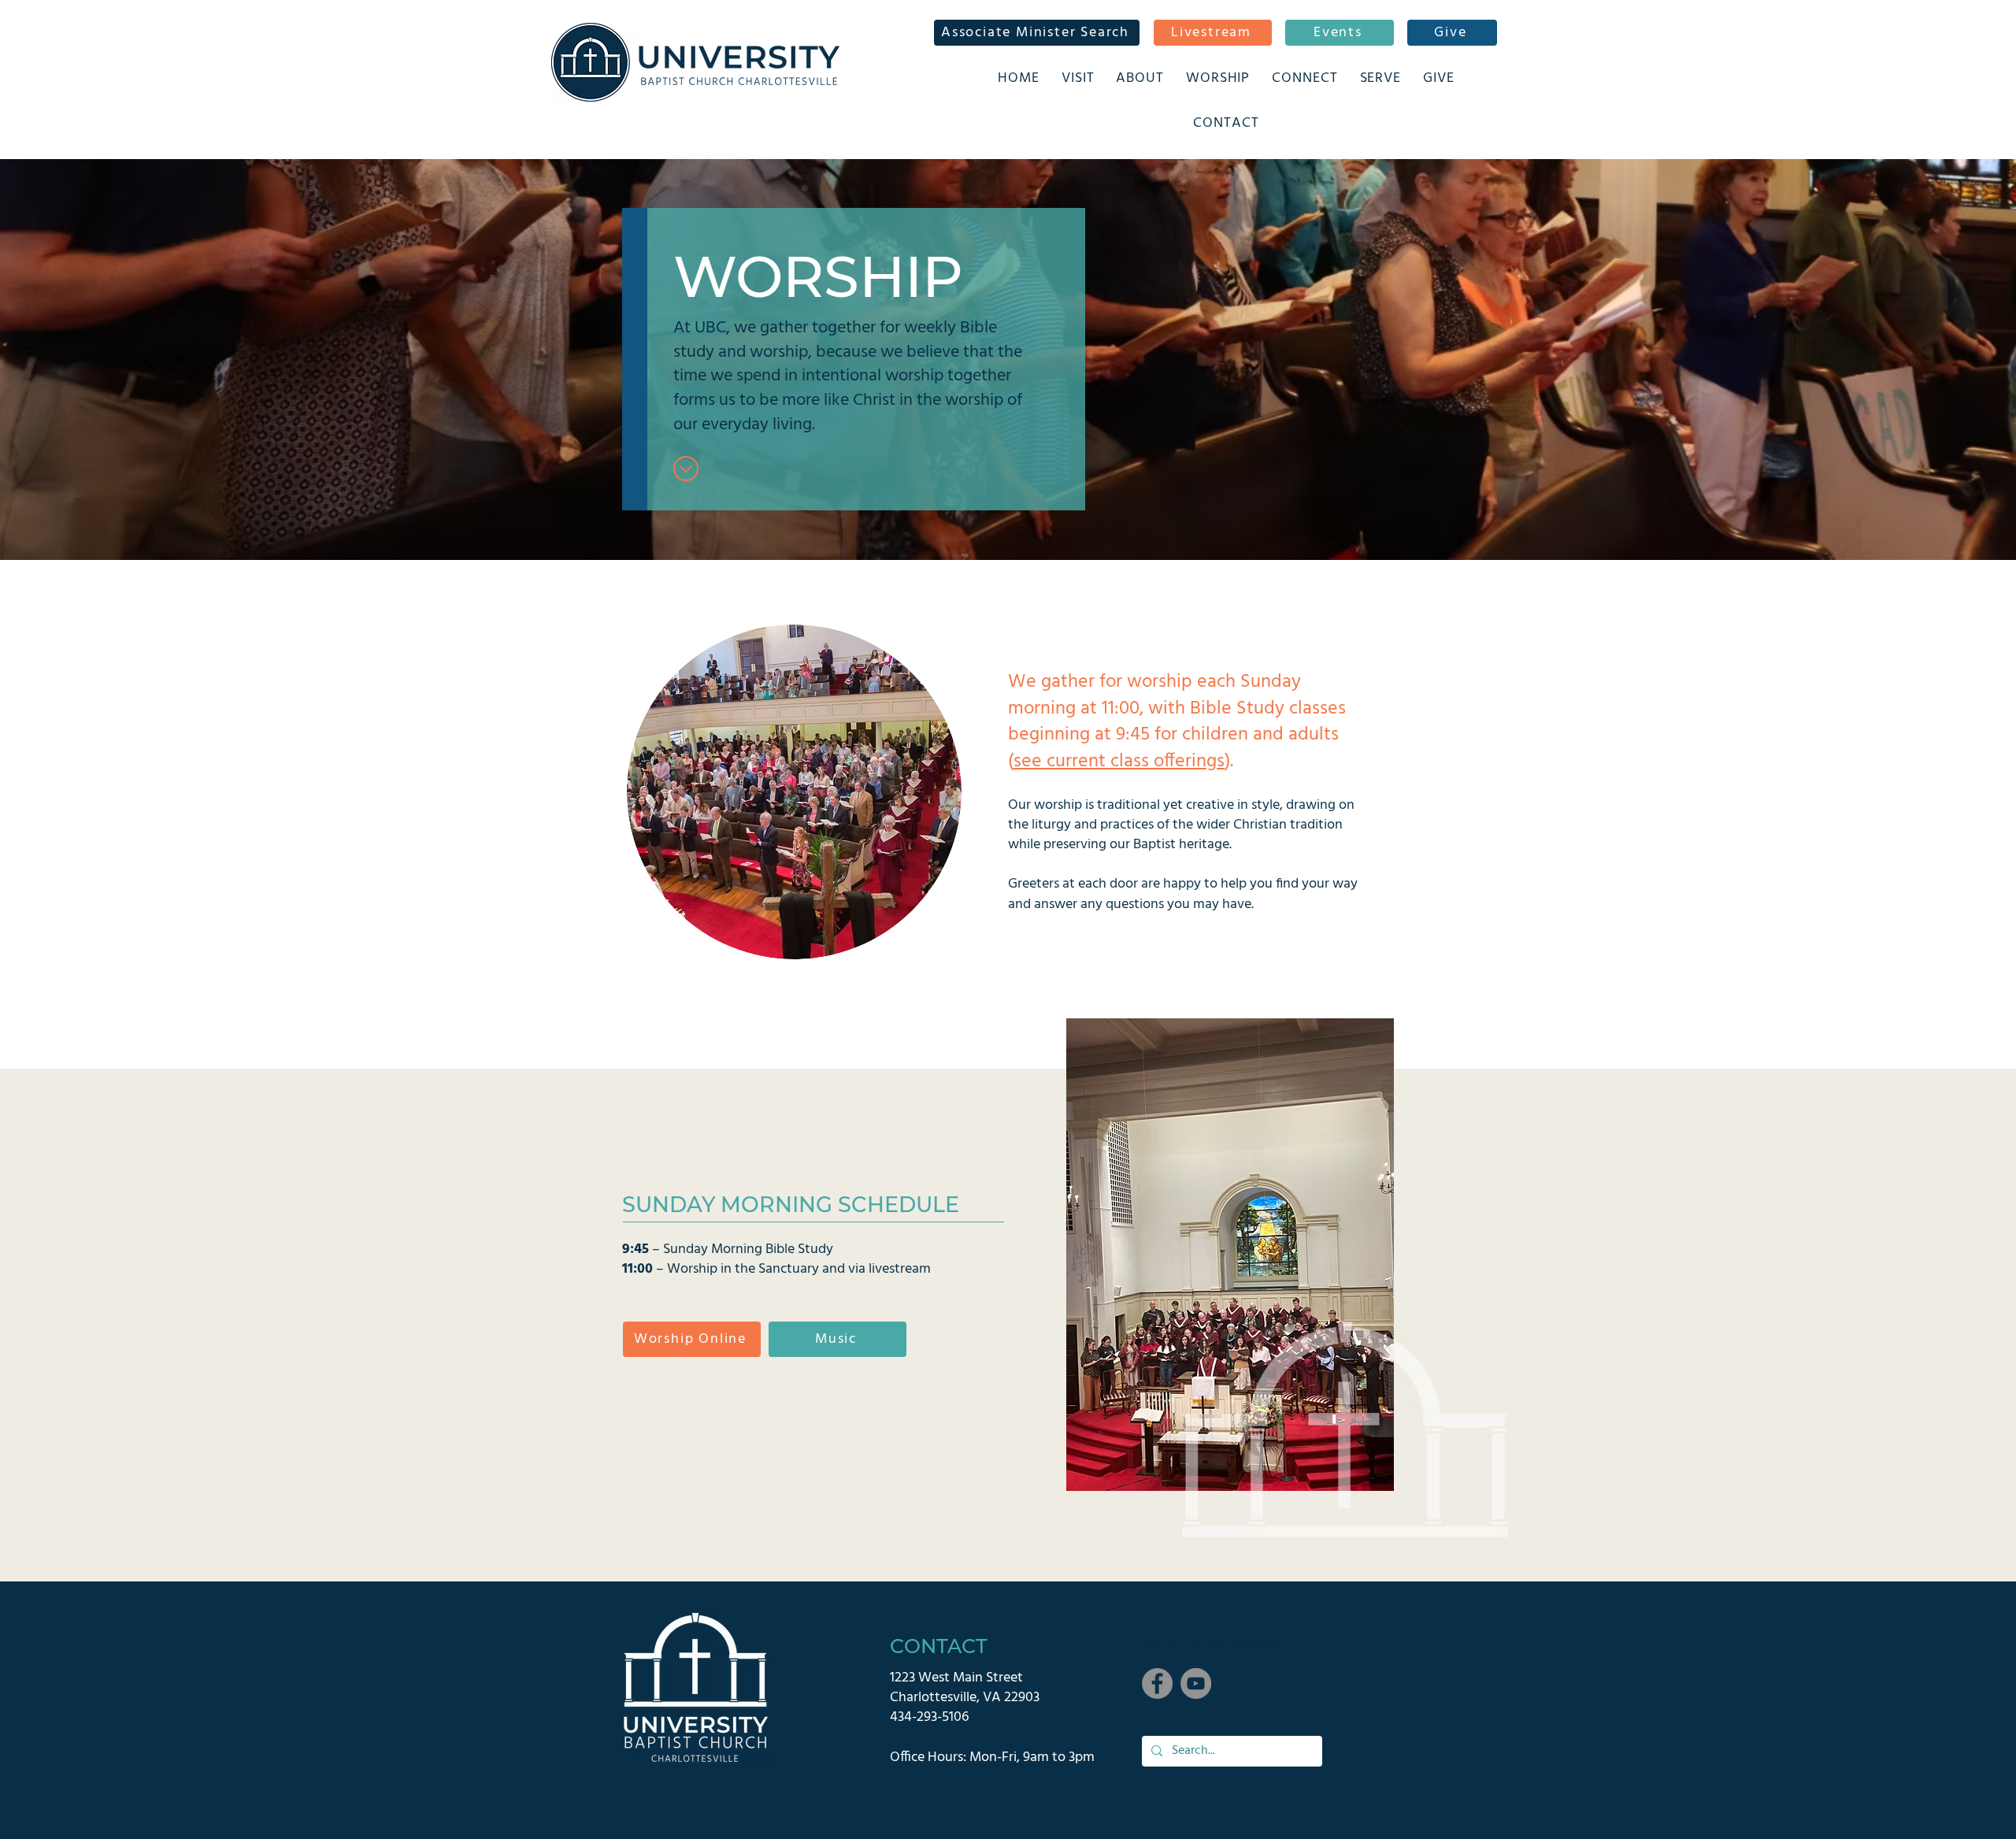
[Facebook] (1157, 1683)
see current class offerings (1119, 762)
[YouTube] (1196, 1683)
